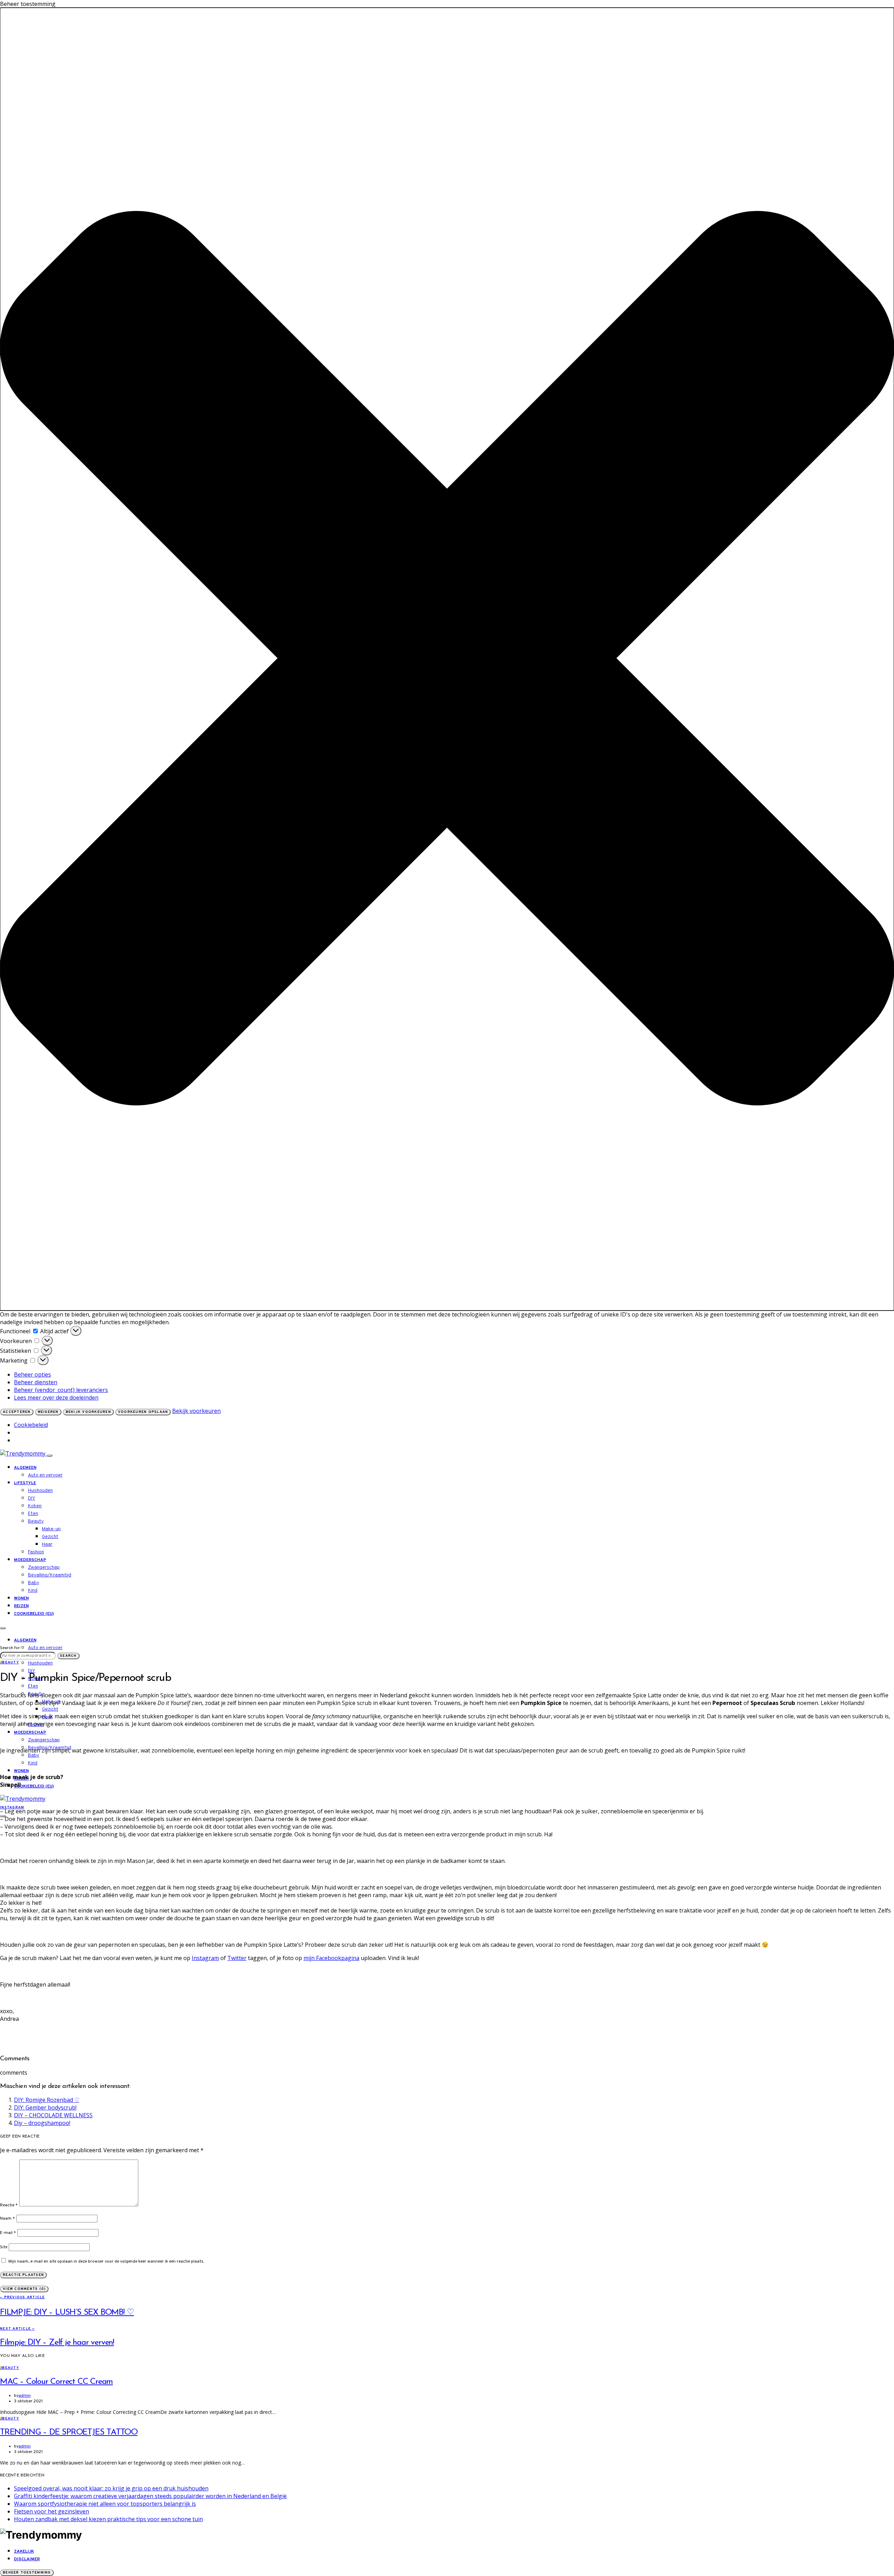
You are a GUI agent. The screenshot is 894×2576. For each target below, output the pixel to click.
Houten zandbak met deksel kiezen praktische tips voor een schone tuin (108, 2519)
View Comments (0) (24, 2289)
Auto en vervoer (45, 1475)
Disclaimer (27, 2559)
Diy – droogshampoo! (42, 2123)
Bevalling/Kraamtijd (50, 1575)
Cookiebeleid (31, 1425)
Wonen (21, 1598)
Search (68, 1656)
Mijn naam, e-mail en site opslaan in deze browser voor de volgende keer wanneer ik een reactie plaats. (106, 2262)
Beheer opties (32, 1374)
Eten (33, 1514)
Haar (47, 1544)
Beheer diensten (36, 1382)
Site (4, 2247)
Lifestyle (25, 1483)
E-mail (8, 2233)
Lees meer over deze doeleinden (56, 1398)
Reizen (21, 1606)
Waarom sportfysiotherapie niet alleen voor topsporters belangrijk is (105, 2504)
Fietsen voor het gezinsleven (52, 2511)
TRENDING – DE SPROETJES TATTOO (69, 2432)
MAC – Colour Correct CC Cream (56, 2382)
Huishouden (40, 1491)
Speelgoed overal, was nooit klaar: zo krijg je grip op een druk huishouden (111, 2488)
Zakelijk (24, 2552)
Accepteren (17, 1412)
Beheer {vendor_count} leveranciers (61, 1390)
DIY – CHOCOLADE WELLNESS (53, 2115)
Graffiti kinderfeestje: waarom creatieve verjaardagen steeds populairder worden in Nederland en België (150, 2496)
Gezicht (50, 1537)
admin (25, 2396)
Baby (34, 1583)
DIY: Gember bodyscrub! (45, 2107)
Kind (33, 1591)
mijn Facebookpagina (331, 1958)
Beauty (36, 1521)
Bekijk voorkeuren (88, 1412)
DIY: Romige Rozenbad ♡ (47, 2100)
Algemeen (25, 1468)
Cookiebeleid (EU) (34, 1614)
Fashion (36, 1552)
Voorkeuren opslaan (143, 1412)
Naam (8, 2219)
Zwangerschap (44, 1568)
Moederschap (30, 1560)
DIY (32, 1498)
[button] (447, 659)
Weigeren (48, 1412)
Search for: (10, 1648)
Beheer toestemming (27, 2573)
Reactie (9, 2205)
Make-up (51, 1529)
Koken (35, 1506)
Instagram (205, 1958)
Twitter (237, 1958)
